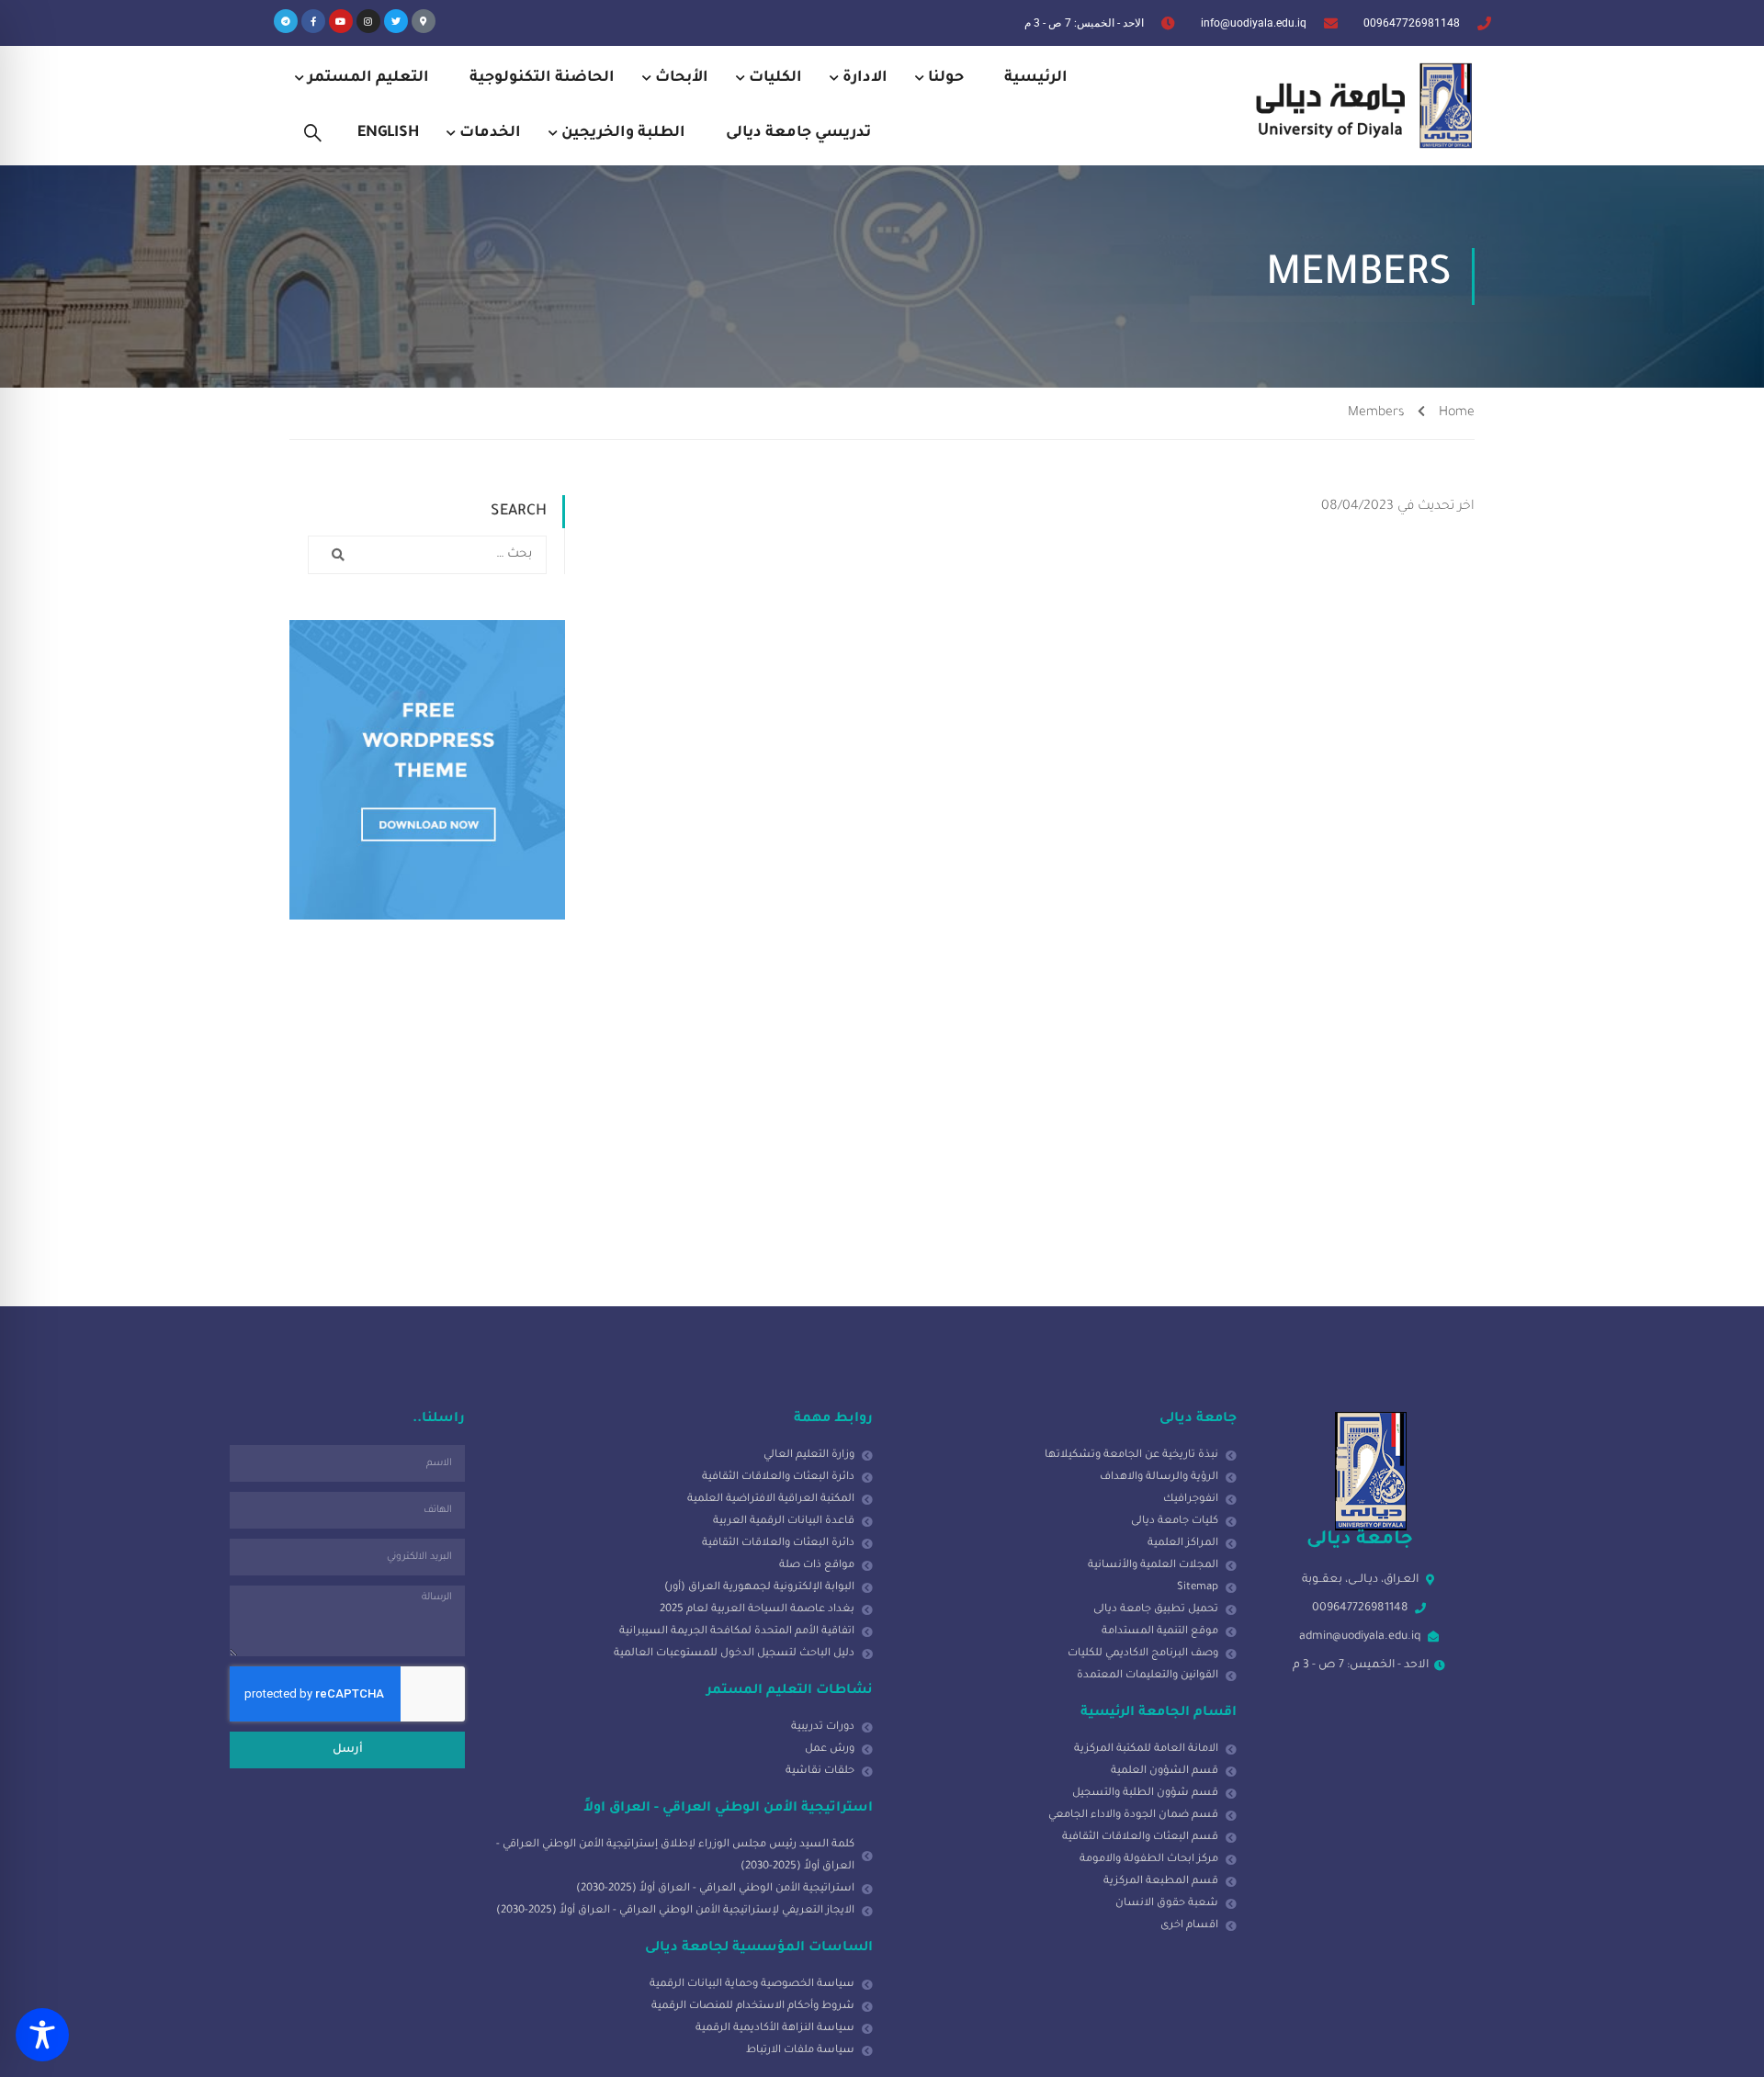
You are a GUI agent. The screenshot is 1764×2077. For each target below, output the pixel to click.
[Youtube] (341, 21)
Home (1457, 413)
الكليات (775, 78)
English (388, 133)
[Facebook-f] (313, 21)
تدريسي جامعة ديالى (798, 133)
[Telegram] (286, 21)
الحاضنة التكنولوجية (542, 78)
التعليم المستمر (368, 78)
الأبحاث (682, 78)
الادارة (865, 78)
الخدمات (490, 133)
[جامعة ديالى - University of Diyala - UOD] (1360, 106)
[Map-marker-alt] (424, 21)
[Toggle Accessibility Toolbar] (42, 2035)
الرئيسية (1036, 78)
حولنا (946, 78)
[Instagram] (368, 21)
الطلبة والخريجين (623, 133)
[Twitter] (396, 21)
